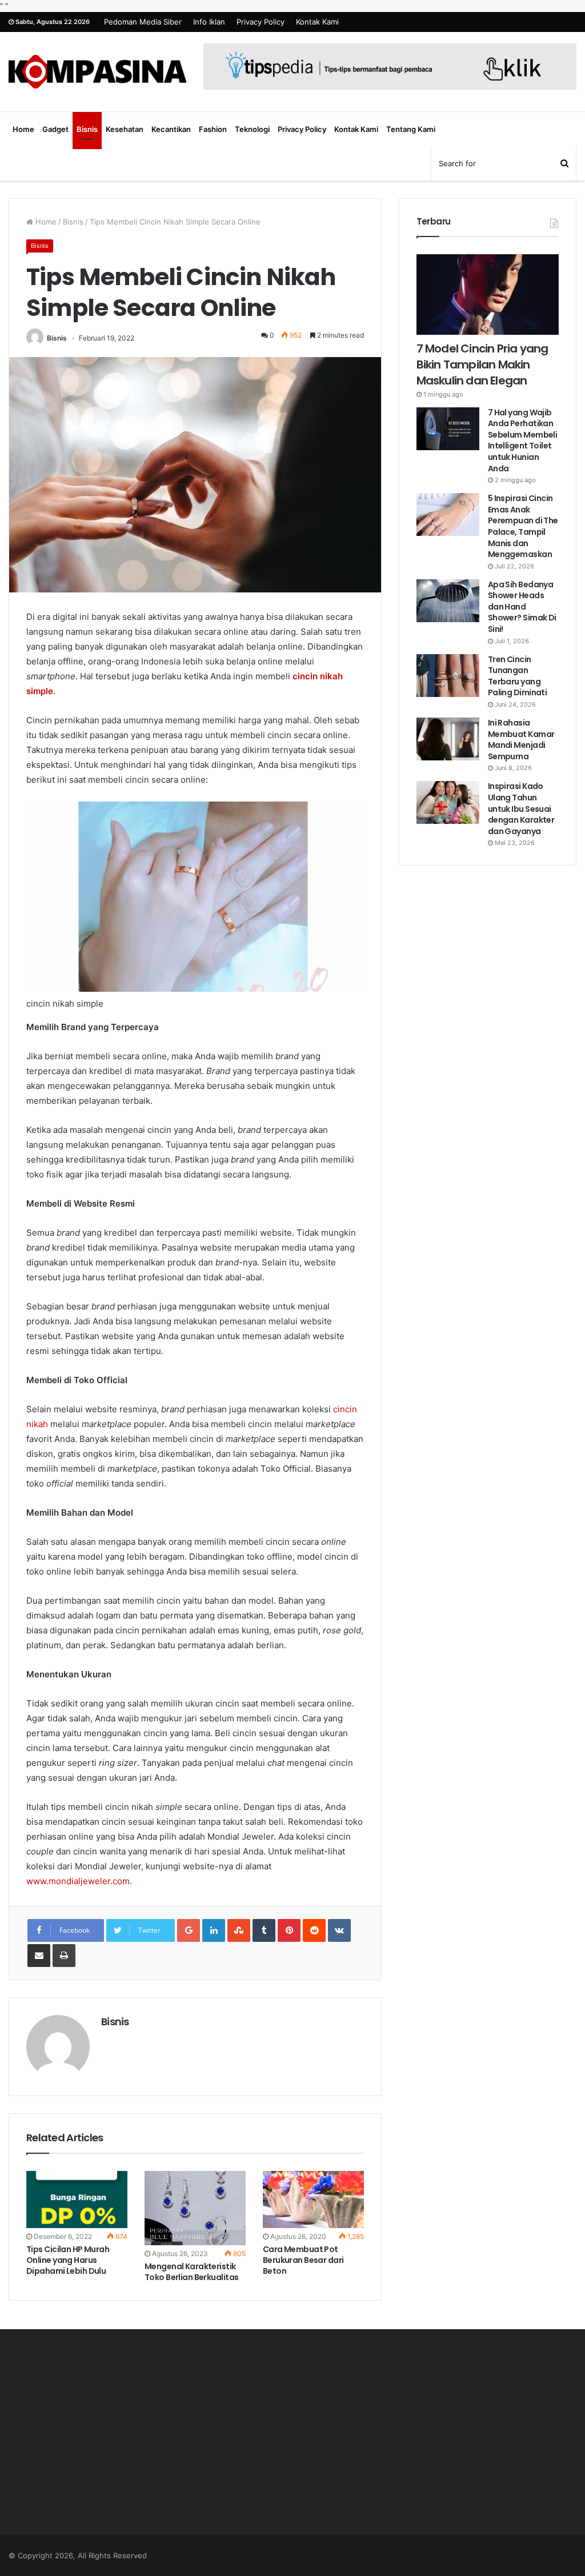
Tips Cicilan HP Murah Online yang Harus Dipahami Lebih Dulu (68, 2260)
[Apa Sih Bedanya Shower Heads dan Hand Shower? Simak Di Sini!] (448, 601)
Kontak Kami (317, 22)
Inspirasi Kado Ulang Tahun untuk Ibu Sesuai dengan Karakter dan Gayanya (521, 808)
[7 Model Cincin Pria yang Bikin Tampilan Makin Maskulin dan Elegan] (488, 295)
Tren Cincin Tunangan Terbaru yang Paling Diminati (518, 676)
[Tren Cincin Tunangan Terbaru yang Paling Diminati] (448, 676)
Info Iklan (209, 22)
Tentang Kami (411, 129)
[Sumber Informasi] (97, 72)
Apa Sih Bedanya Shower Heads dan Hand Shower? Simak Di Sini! (522, 607)
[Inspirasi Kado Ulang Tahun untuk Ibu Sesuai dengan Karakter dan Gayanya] (448, 802)
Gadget (55, 129)
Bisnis (87, 129)
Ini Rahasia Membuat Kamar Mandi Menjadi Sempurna (521, 740)
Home (23, 129)
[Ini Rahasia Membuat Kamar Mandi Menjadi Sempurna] (448, 739)
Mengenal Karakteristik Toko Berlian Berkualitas (192, 2272)
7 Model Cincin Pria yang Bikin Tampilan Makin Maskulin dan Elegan (482, 364)
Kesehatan (125, 129)
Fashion (213, 129)
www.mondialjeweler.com (78, 1881)
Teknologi (252, 129)
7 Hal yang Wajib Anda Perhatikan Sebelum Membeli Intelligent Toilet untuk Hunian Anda (523, 440)
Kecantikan (171, 129)
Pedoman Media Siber (143, 22)
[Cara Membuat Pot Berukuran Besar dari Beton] (313, 2200)
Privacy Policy (261, 22)
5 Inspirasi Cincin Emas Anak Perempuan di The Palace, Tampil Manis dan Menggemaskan (523, 526)
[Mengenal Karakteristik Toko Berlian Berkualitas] (195, 2208)
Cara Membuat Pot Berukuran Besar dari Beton (303, 2260)
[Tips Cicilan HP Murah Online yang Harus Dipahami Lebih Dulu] (77, 2200)
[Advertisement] (97, 2443)
